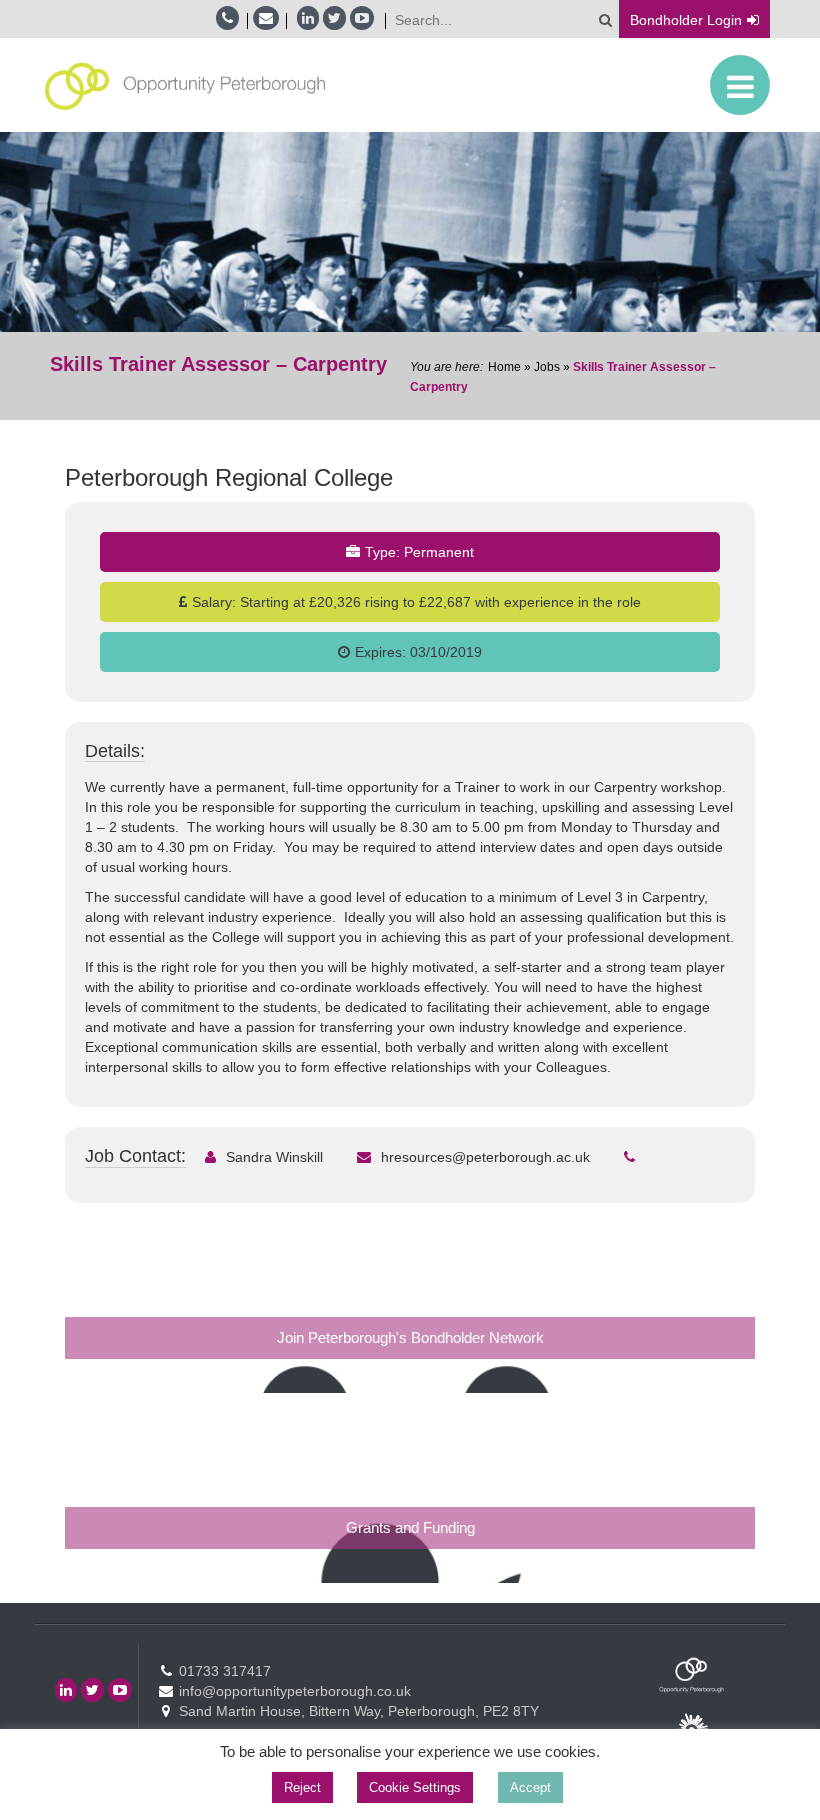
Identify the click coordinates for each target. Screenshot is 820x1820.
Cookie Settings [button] (415, 1787)
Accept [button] (530, 1787)
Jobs (547, 367)
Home (504, 367)
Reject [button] (302, 1787)
